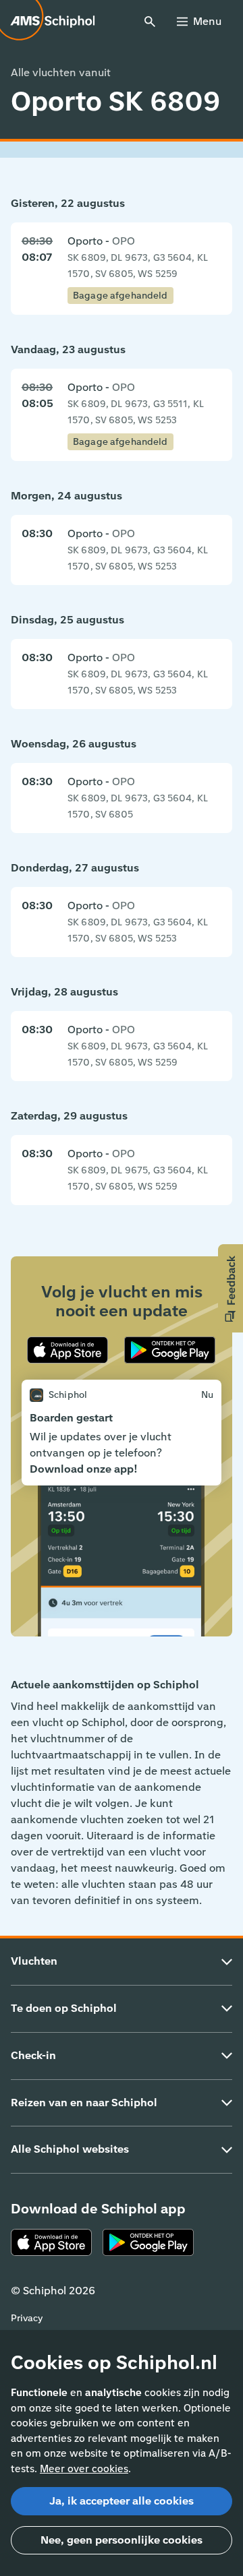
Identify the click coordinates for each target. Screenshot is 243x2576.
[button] (231, 1288)
